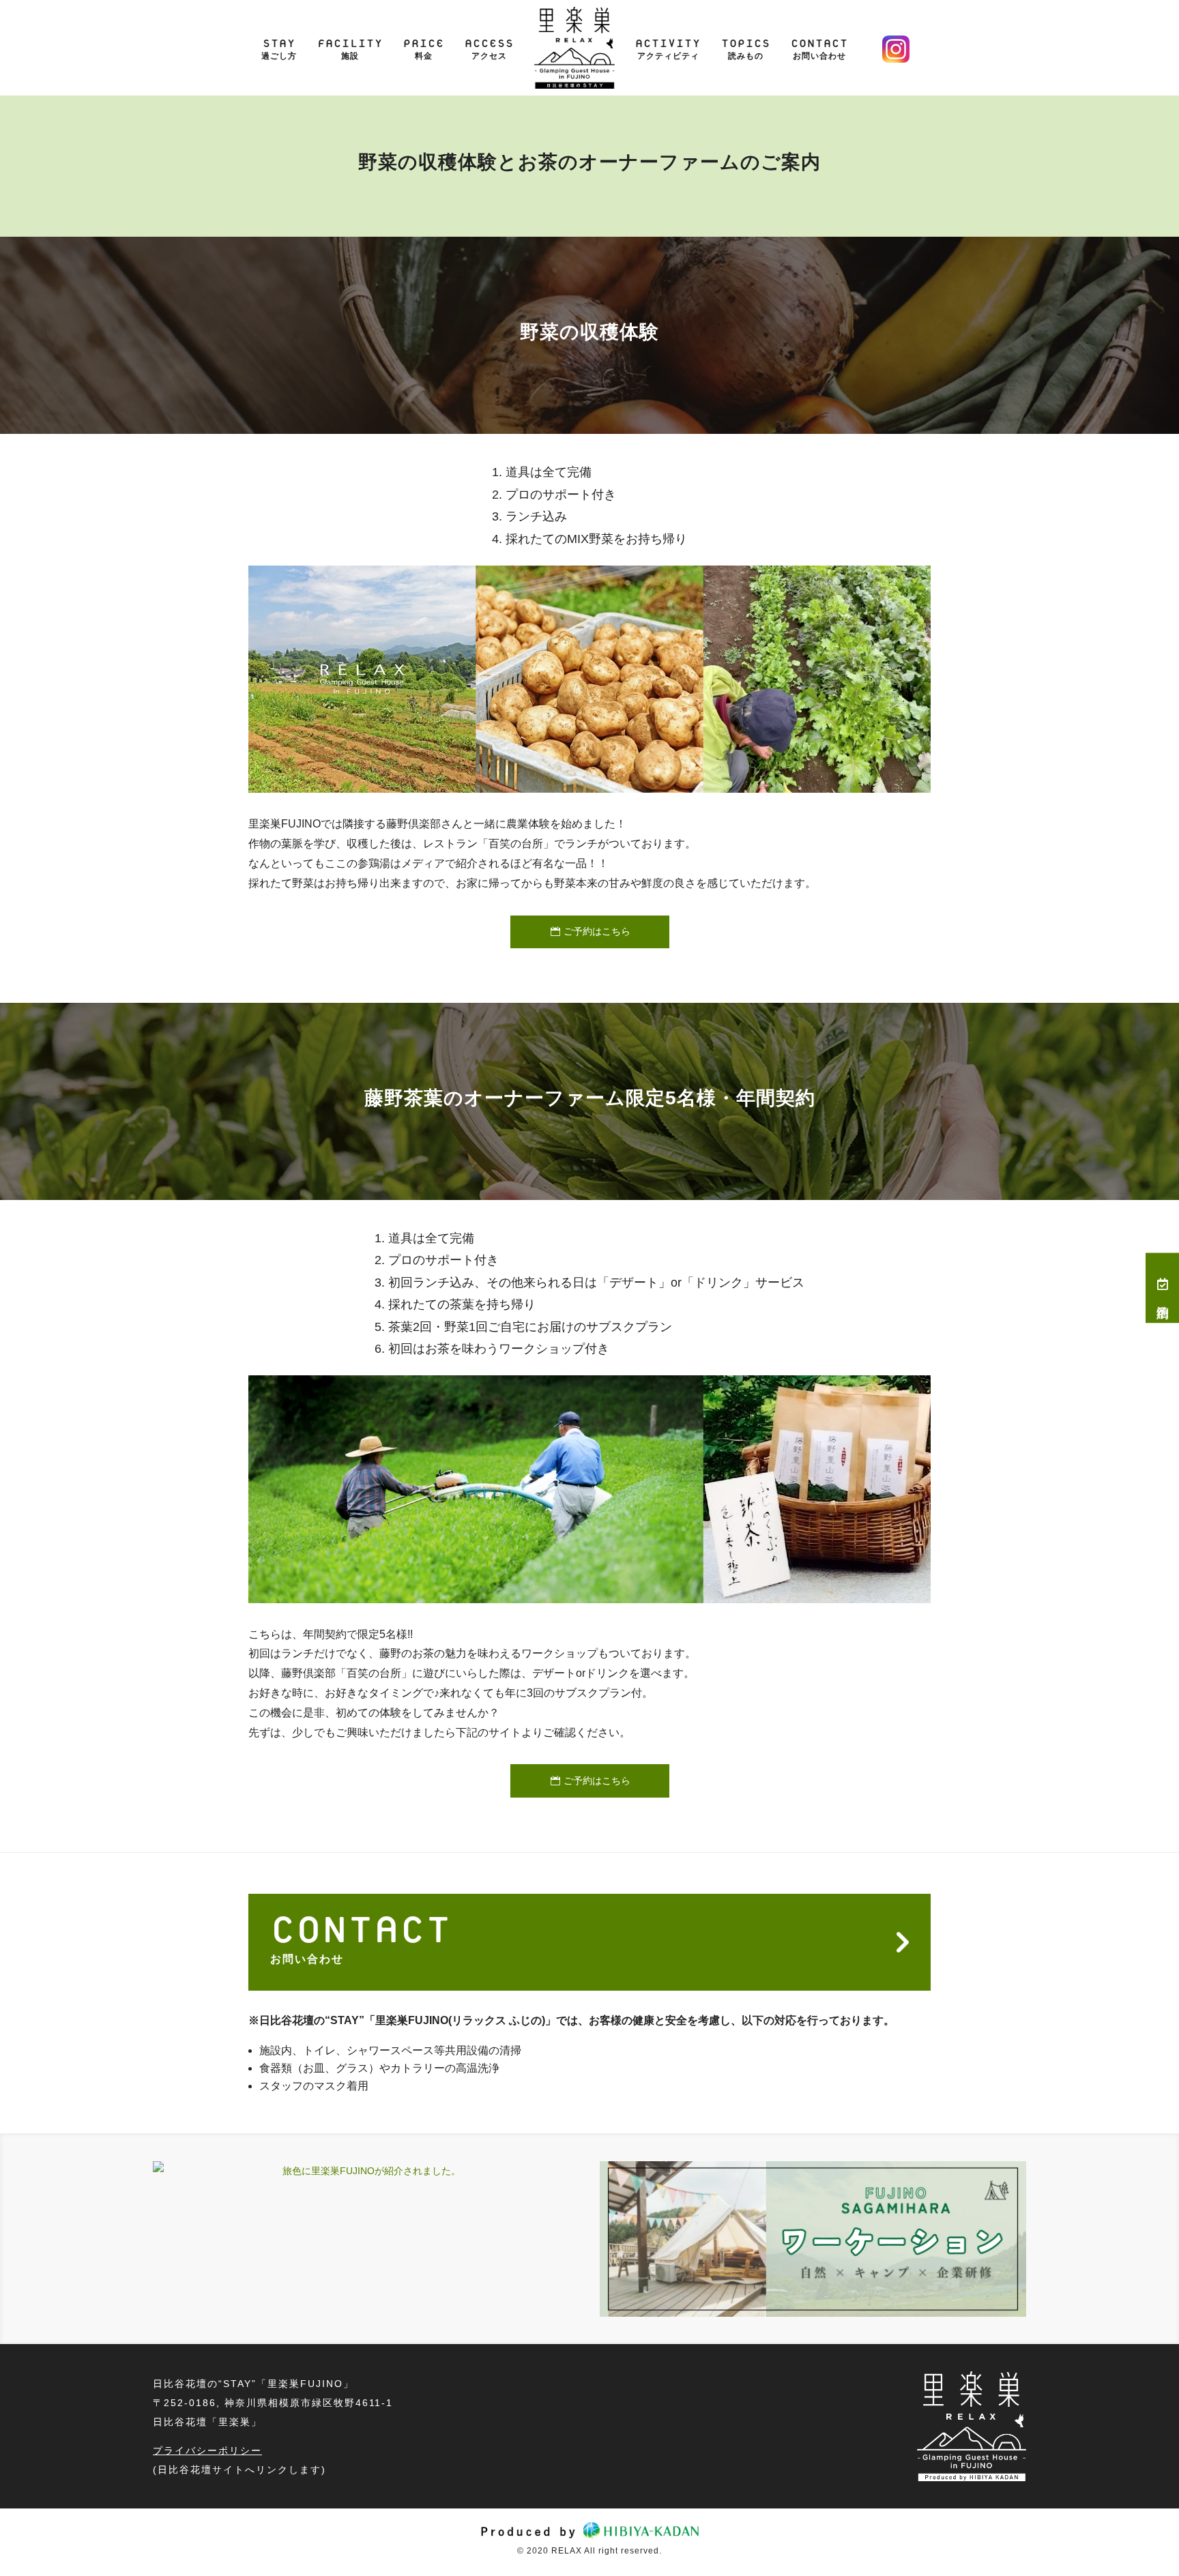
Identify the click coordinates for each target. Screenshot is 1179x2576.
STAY (279, 43)
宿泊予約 (1163, 1298)
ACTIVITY (668, 43)
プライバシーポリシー (207, 2450)
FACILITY (350, 43)
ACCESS (489, 43)
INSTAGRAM (896, 49)
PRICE (424, 43)
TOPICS (746, 43)
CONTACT (819, 43)
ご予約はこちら (597, 931)
